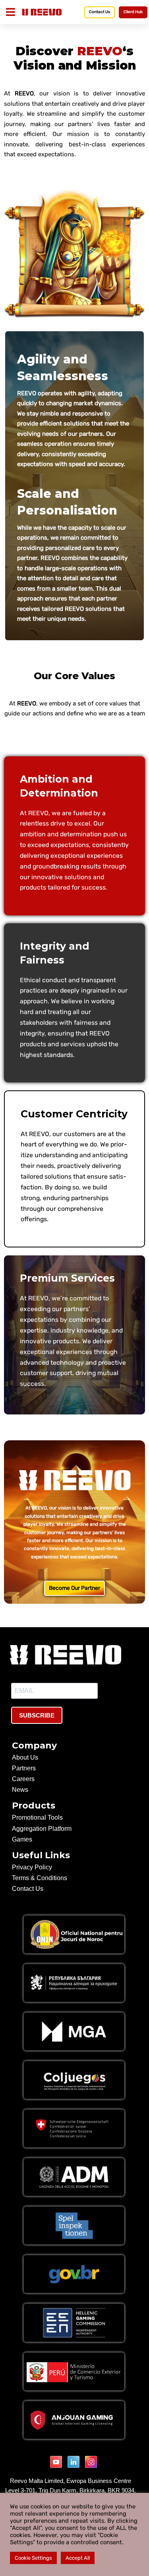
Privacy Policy (32, 1867)
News (20, 1790)
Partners (24, 1768)
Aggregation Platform (42, 1829)
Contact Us (28, 1889)
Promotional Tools (37, 1817)
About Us (25, 1757)
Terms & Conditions (40, 1878)
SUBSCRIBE (37, 1715)
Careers (23, 1779)
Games (22, 1839)
